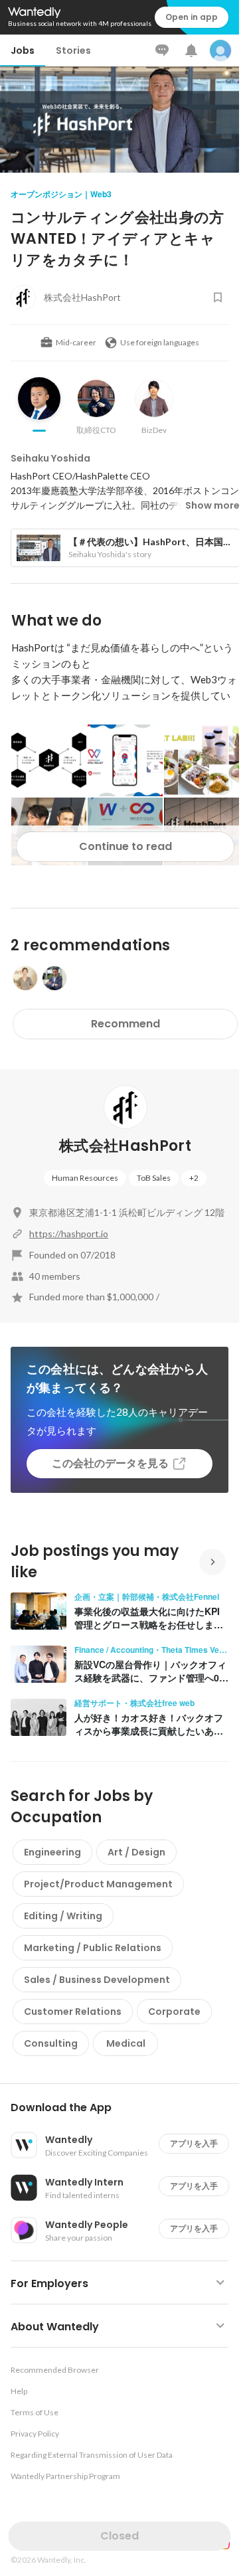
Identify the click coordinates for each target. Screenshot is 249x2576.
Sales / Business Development (97, 1980)
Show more (212, 505)
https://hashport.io (69, 1234)
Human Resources (85, 1178)
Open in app (192, 17)
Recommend (125, 1024)
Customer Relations (73, 2012)
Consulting (51, 2043)
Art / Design (136, 1852)
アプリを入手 (194, 2143)
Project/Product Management (98, 1884)
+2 (194, 1178)
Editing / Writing (63, 1916)
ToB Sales (154, 1178)
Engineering (52, 1852)
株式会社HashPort (125, 1146)
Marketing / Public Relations (93, 1948)
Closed (120, 2536)
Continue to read (125, 846)
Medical (126, 2043)
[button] (125, 2108)
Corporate (174, 2012)
